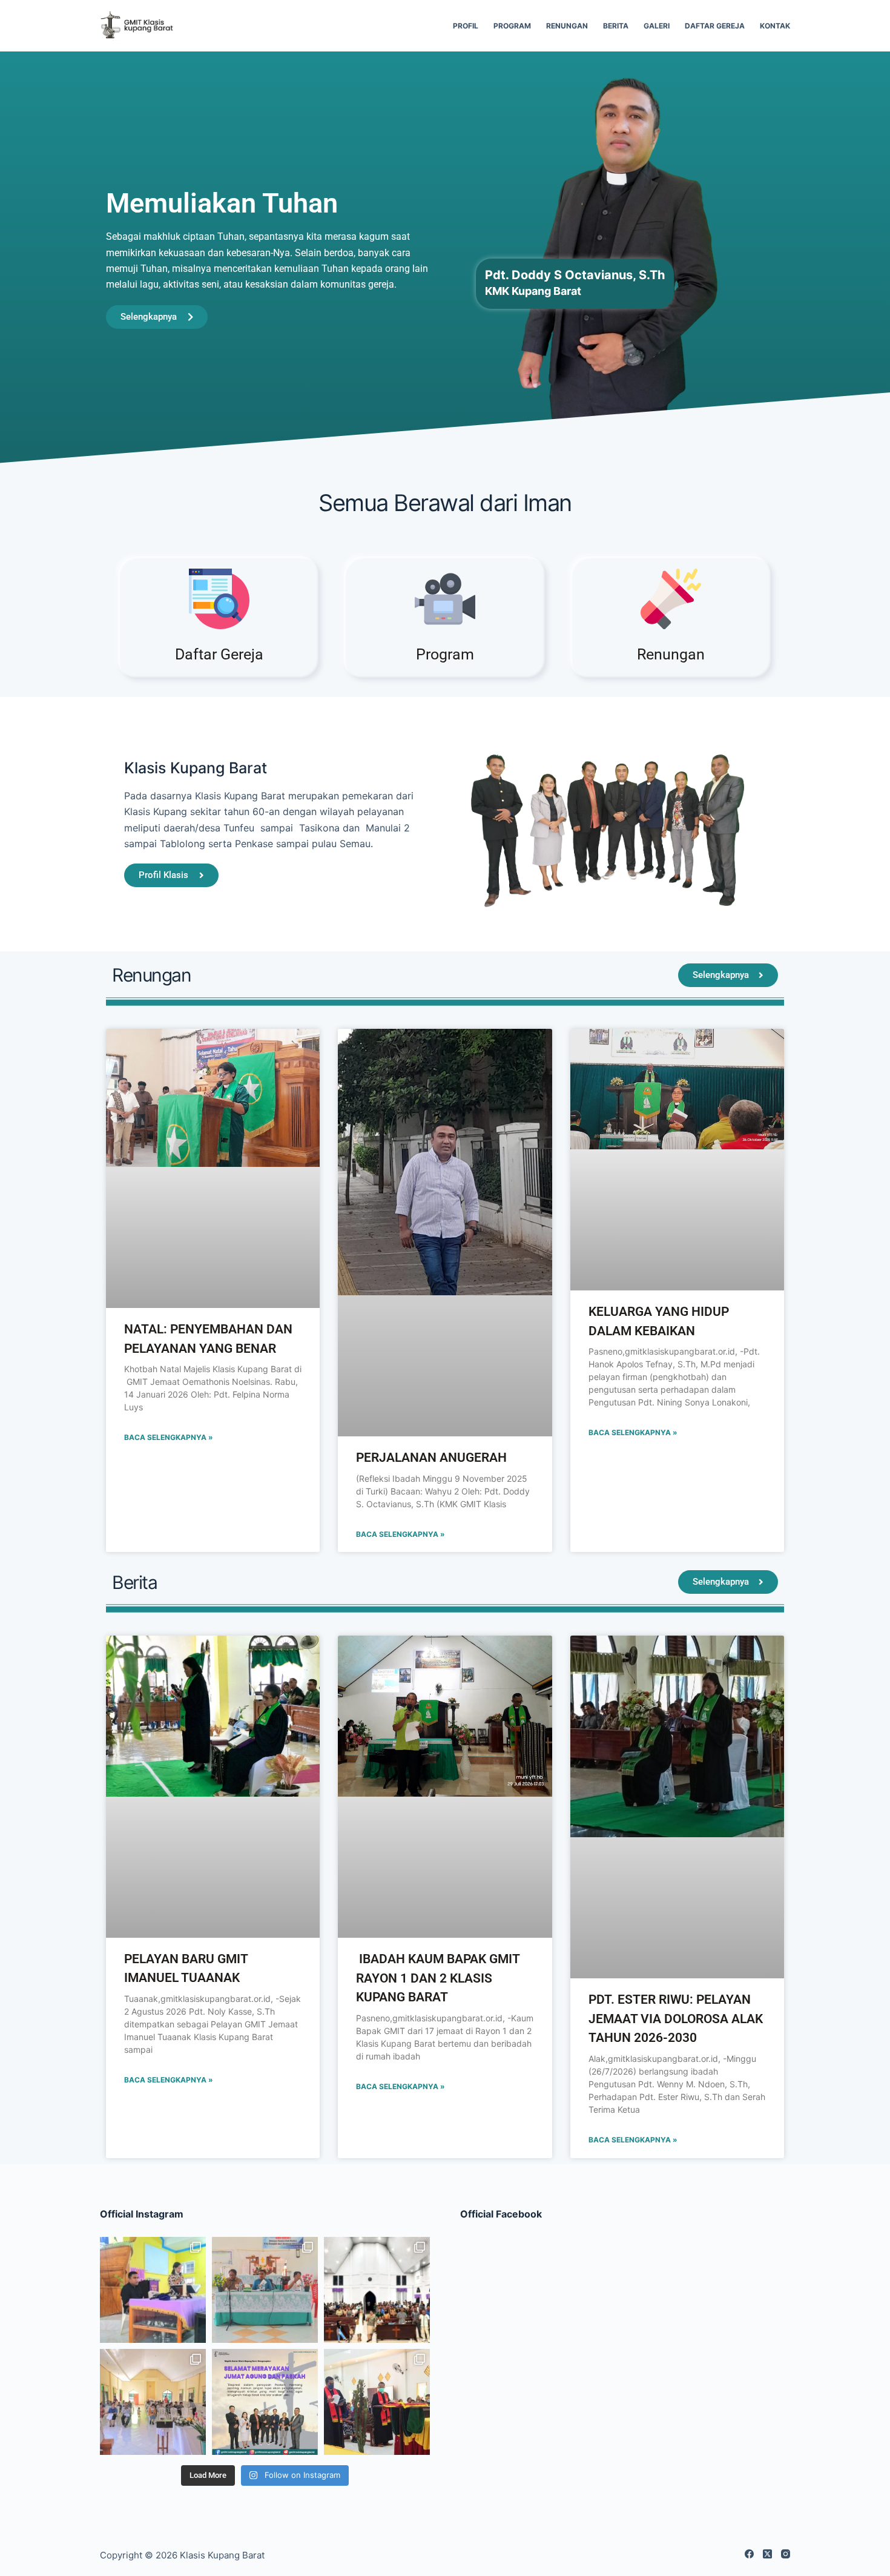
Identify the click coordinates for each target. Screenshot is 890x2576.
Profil (466, 26)
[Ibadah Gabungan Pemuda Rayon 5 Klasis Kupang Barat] (377, 2290)
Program (512, 26)
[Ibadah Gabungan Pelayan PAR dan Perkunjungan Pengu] (153, 2402)
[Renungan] (671, 599)
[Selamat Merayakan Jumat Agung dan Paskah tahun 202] (265, 2402)
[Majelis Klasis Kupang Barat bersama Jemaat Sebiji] (377, 2402)
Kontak (775, 26)
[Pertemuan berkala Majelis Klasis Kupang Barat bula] (265, 2290)
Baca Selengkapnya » (169, 1437)
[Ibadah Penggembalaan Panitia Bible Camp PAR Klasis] (153, 2290)
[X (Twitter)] (767, 2554)
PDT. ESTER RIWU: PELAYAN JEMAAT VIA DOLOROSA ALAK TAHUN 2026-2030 (676, 2019)
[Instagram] (786, 2554)
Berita (616, 26)
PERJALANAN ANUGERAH (431, 1458)
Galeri (657, 26)
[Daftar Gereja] (219, 599)
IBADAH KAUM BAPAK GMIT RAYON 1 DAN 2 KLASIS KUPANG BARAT (438, 1978)
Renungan (567, 26)
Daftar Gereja (715, 26)
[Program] (445, 599)
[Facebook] (749, 2554)
